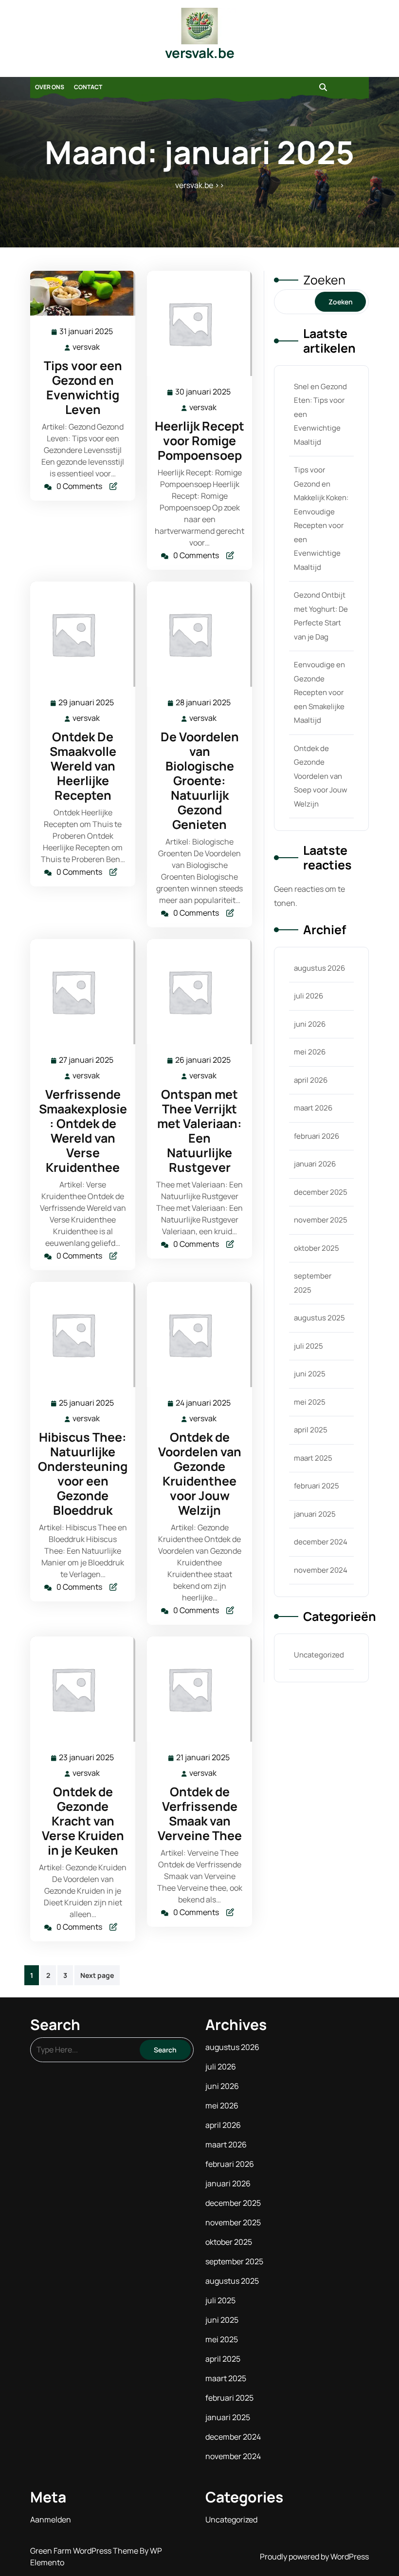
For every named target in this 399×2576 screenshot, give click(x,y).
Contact (88, 87)
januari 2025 (315, 1514)
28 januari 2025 (204, 703)
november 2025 (321, 1220)
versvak (87, 347)
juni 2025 (310, 1374)
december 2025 (321, 1192)
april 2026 (311, 1080)
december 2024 (321, 1542)
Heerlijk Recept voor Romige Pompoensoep (199, 441)
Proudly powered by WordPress (314, 2557)
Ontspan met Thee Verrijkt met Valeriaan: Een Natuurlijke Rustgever (199, 1131)
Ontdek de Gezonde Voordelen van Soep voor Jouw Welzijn (321, 776)
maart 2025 (313, 1458)
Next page (97, 1975)
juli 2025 (308, 1346)
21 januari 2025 (203, 1758)
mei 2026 (310, 1052)
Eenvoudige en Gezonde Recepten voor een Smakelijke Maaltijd (319, 692)
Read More (79, 293)
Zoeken (324, 280)
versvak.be (200, 53)
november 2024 (321, 1570)
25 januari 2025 (87, 1403)
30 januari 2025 (203, 392)
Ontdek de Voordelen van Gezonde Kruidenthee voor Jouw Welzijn (200, 1474)
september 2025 (234, 2261)
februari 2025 (317, 1486)
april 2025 (311, 1430)
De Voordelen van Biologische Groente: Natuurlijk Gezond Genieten (200, 780)
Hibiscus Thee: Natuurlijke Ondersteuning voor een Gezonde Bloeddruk (83, 1474)
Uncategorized (319, 1655)
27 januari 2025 (87, 1061)
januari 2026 (315, 1164)
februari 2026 (317, 1136)
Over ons (50, 87)
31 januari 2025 (87, 332)
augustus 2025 (319, 1318)
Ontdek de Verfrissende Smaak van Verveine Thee (200, 1814)
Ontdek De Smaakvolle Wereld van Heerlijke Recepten (83, 766)
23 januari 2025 (87, 1758)
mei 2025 (310, 1402)
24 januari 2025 (204, 1403)
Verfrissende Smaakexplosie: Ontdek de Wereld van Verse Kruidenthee (83, 1131)
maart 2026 (313, 1108)
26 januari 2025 (203, 1061)
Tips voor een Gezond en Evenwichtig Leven (83, 387)
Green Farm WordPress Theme (85, 2551)
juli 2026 (308, 996)
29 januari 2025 (87, 703)
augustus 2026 (319, 968)
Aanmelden (51, 2520)
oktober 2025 (317, 1248)
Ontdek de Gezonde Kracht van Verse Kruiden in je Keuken (83, 1821)
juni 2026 (310, 1024)
